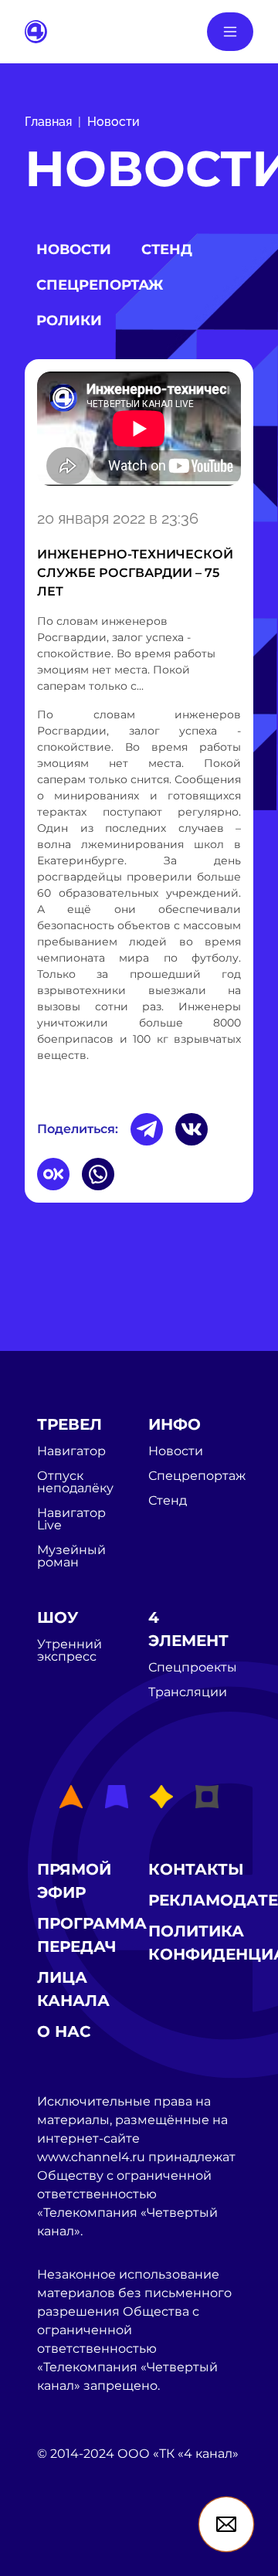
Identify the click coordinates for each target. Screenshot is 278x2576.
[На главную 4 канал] (36, 31)
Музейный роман (71, 1556)
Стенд (167, 249)
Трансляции (188, 1692)
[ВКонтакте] (192, 1129)
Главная (48, 122)
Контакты (196, 1869)
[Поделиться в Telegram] (147, 1129)
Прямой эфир (74, 1881)
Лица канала (73, 1989)
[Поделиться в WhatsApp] (98, 1174)
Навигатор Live (71, 1519)
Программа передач (92, 1935)
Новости (114, 122)
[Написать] (226, 2524)
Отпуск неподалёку (75, 1482)
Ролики (69, 321)
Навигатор (71, 1451)
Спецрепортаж (100, 285)
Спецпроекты (193, 1668)
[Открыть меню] (230, 32)
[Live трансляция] (71, 2542)
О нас (64, 2031)
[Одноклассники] (53, 1174)
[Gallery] (139, 431)
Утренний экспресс (69, 1651)
